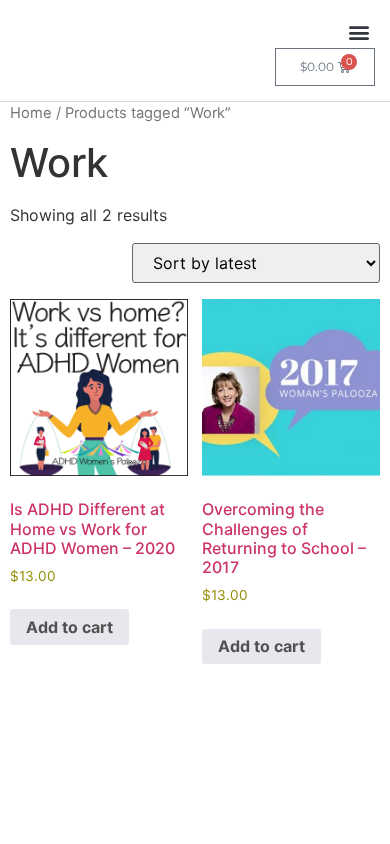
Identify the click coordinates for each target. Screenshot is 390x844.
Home (31, 113)
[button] (358, 31)
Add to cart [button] (69, 627)
